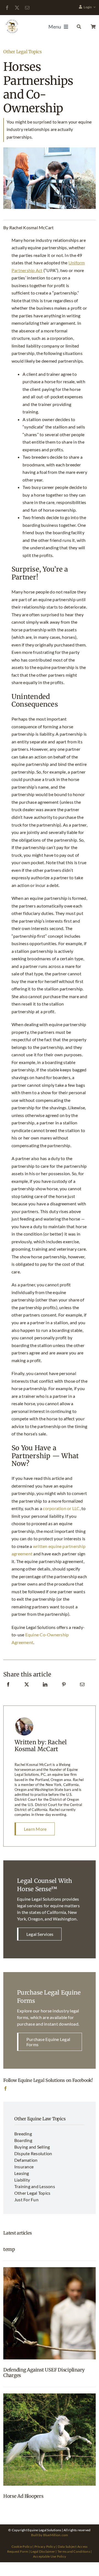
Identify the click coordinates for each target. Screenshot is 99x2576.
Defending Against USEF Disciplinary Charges (44, 2373)
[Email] (82, 1690)
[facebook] (7, 8)
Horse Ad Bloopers (23, 2496)
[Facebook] (8, 1690)
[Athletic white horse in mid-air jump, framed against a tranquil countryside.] (50, 2396)
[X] (27, 1690)
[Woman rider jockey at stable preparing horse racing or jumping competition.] (50, 2269)
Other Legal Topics (23, 52)
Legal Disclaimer (43, 2551)
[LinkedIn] (45, 1690)
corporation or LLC (61, 1508)
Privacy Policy (45, 2546)
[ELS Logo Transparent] (12, 20)
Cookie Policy (22, 2546)
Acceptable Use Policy (50, 2556)
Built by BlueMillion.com (50, 2535)
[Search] (78, 27)
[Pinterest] (64, 1690)
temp (9, 2249)
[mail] (27, 8)
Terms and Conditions (74, 2551)
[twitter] (17, 8)
